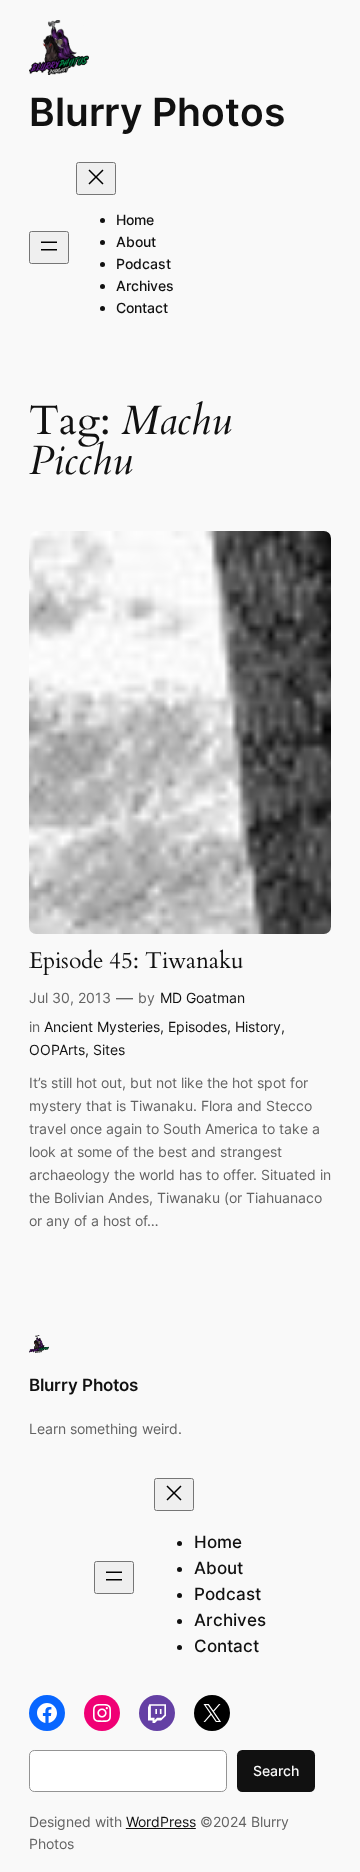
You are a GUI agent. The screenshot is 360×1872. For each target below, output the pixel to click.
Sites (109, 1049)
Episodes (197, 1026)
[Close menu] (96, 178)
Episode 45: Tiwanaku (136, 961)
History (258, 1026)
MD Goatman (202, 997)
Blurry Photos (157, 112)
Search (276, 1770)
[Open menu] (49, 247)
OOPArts (57, 1049)
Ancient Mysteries (102, 1026)
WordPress (161, 1821)
